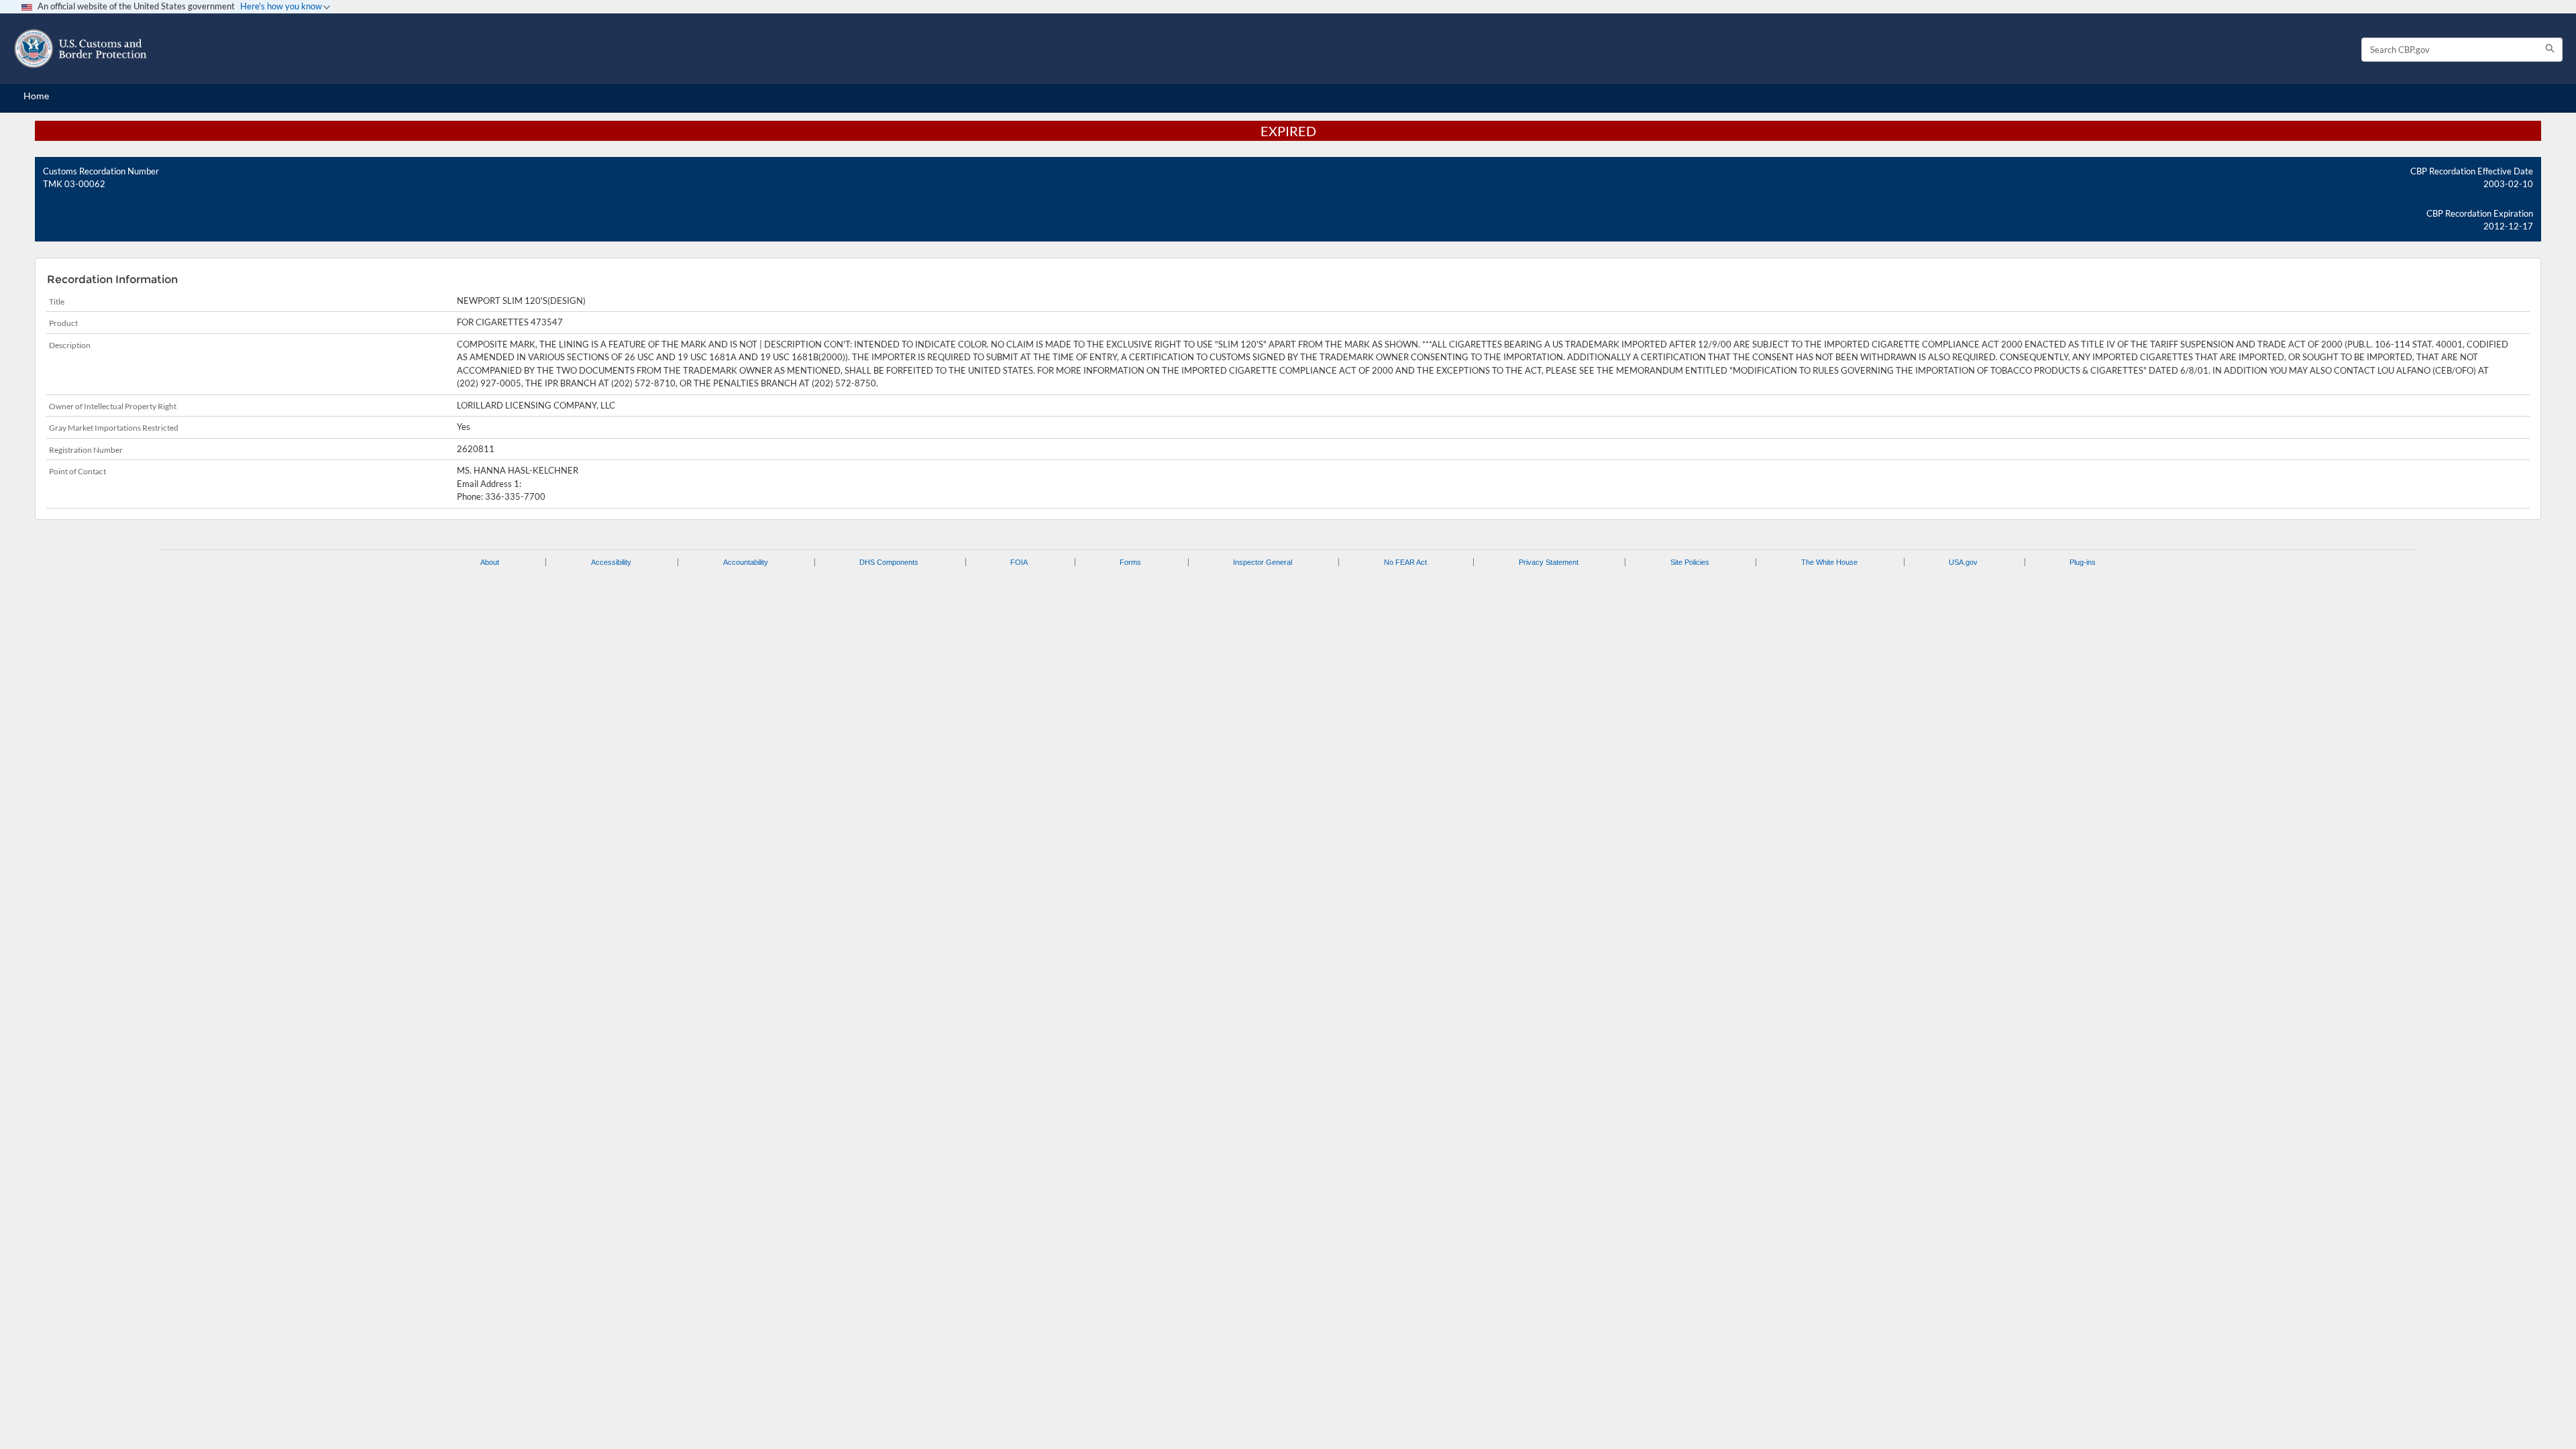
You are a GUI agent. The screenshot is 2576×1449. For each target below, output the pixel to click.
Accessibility (611, 562)
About (490, 562)
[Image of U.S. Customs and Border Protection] (80, 49)
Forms (1130, 562)
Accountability (746, 562)
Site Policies (1690, 562)
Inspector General (1263, 562)
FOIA (1019, 562)
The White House (1829, 562)
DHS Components (889, 562)
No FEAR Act (1405, 562)
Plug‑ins (2083, 562)
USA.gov (1963, 562)
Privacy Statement (1549, 562)
